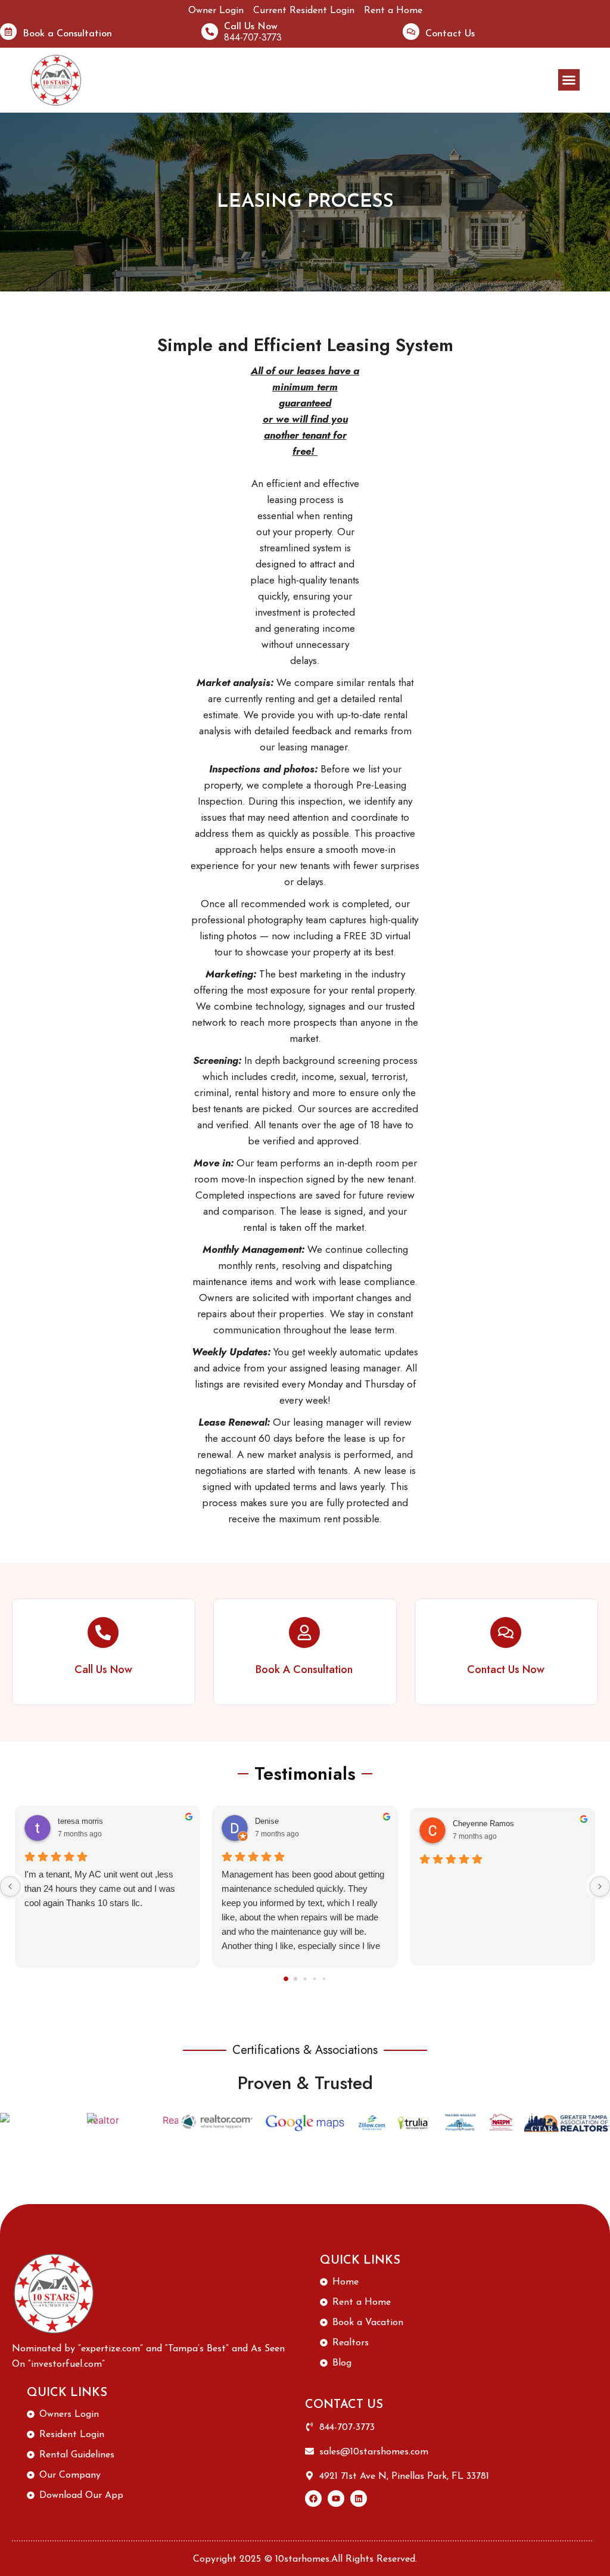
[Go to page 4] (324, 1978)
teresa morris (80, 1821)
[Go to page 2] (305, 1978)
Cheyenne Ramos (483, 1824)
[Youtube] (336, 2499)
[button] (569, 80)
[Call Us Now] (210, 32)
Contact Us (450, 34)
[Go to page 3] (315, 1978)
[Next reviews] (600, 1886)
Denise (267, 1821)
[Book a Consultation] (8, 32)
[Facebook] (313, 2499)
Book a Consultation (67, 34)
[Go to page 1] (296, 1978)
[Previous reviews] (10, 1886)
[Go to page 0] (286, 1979)
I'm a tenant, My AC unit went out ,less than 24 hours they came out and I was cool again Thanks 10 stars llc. (100, 1888)
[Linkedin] (359, 2499)
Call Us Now (251, 27)
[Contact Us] (411, 32)
